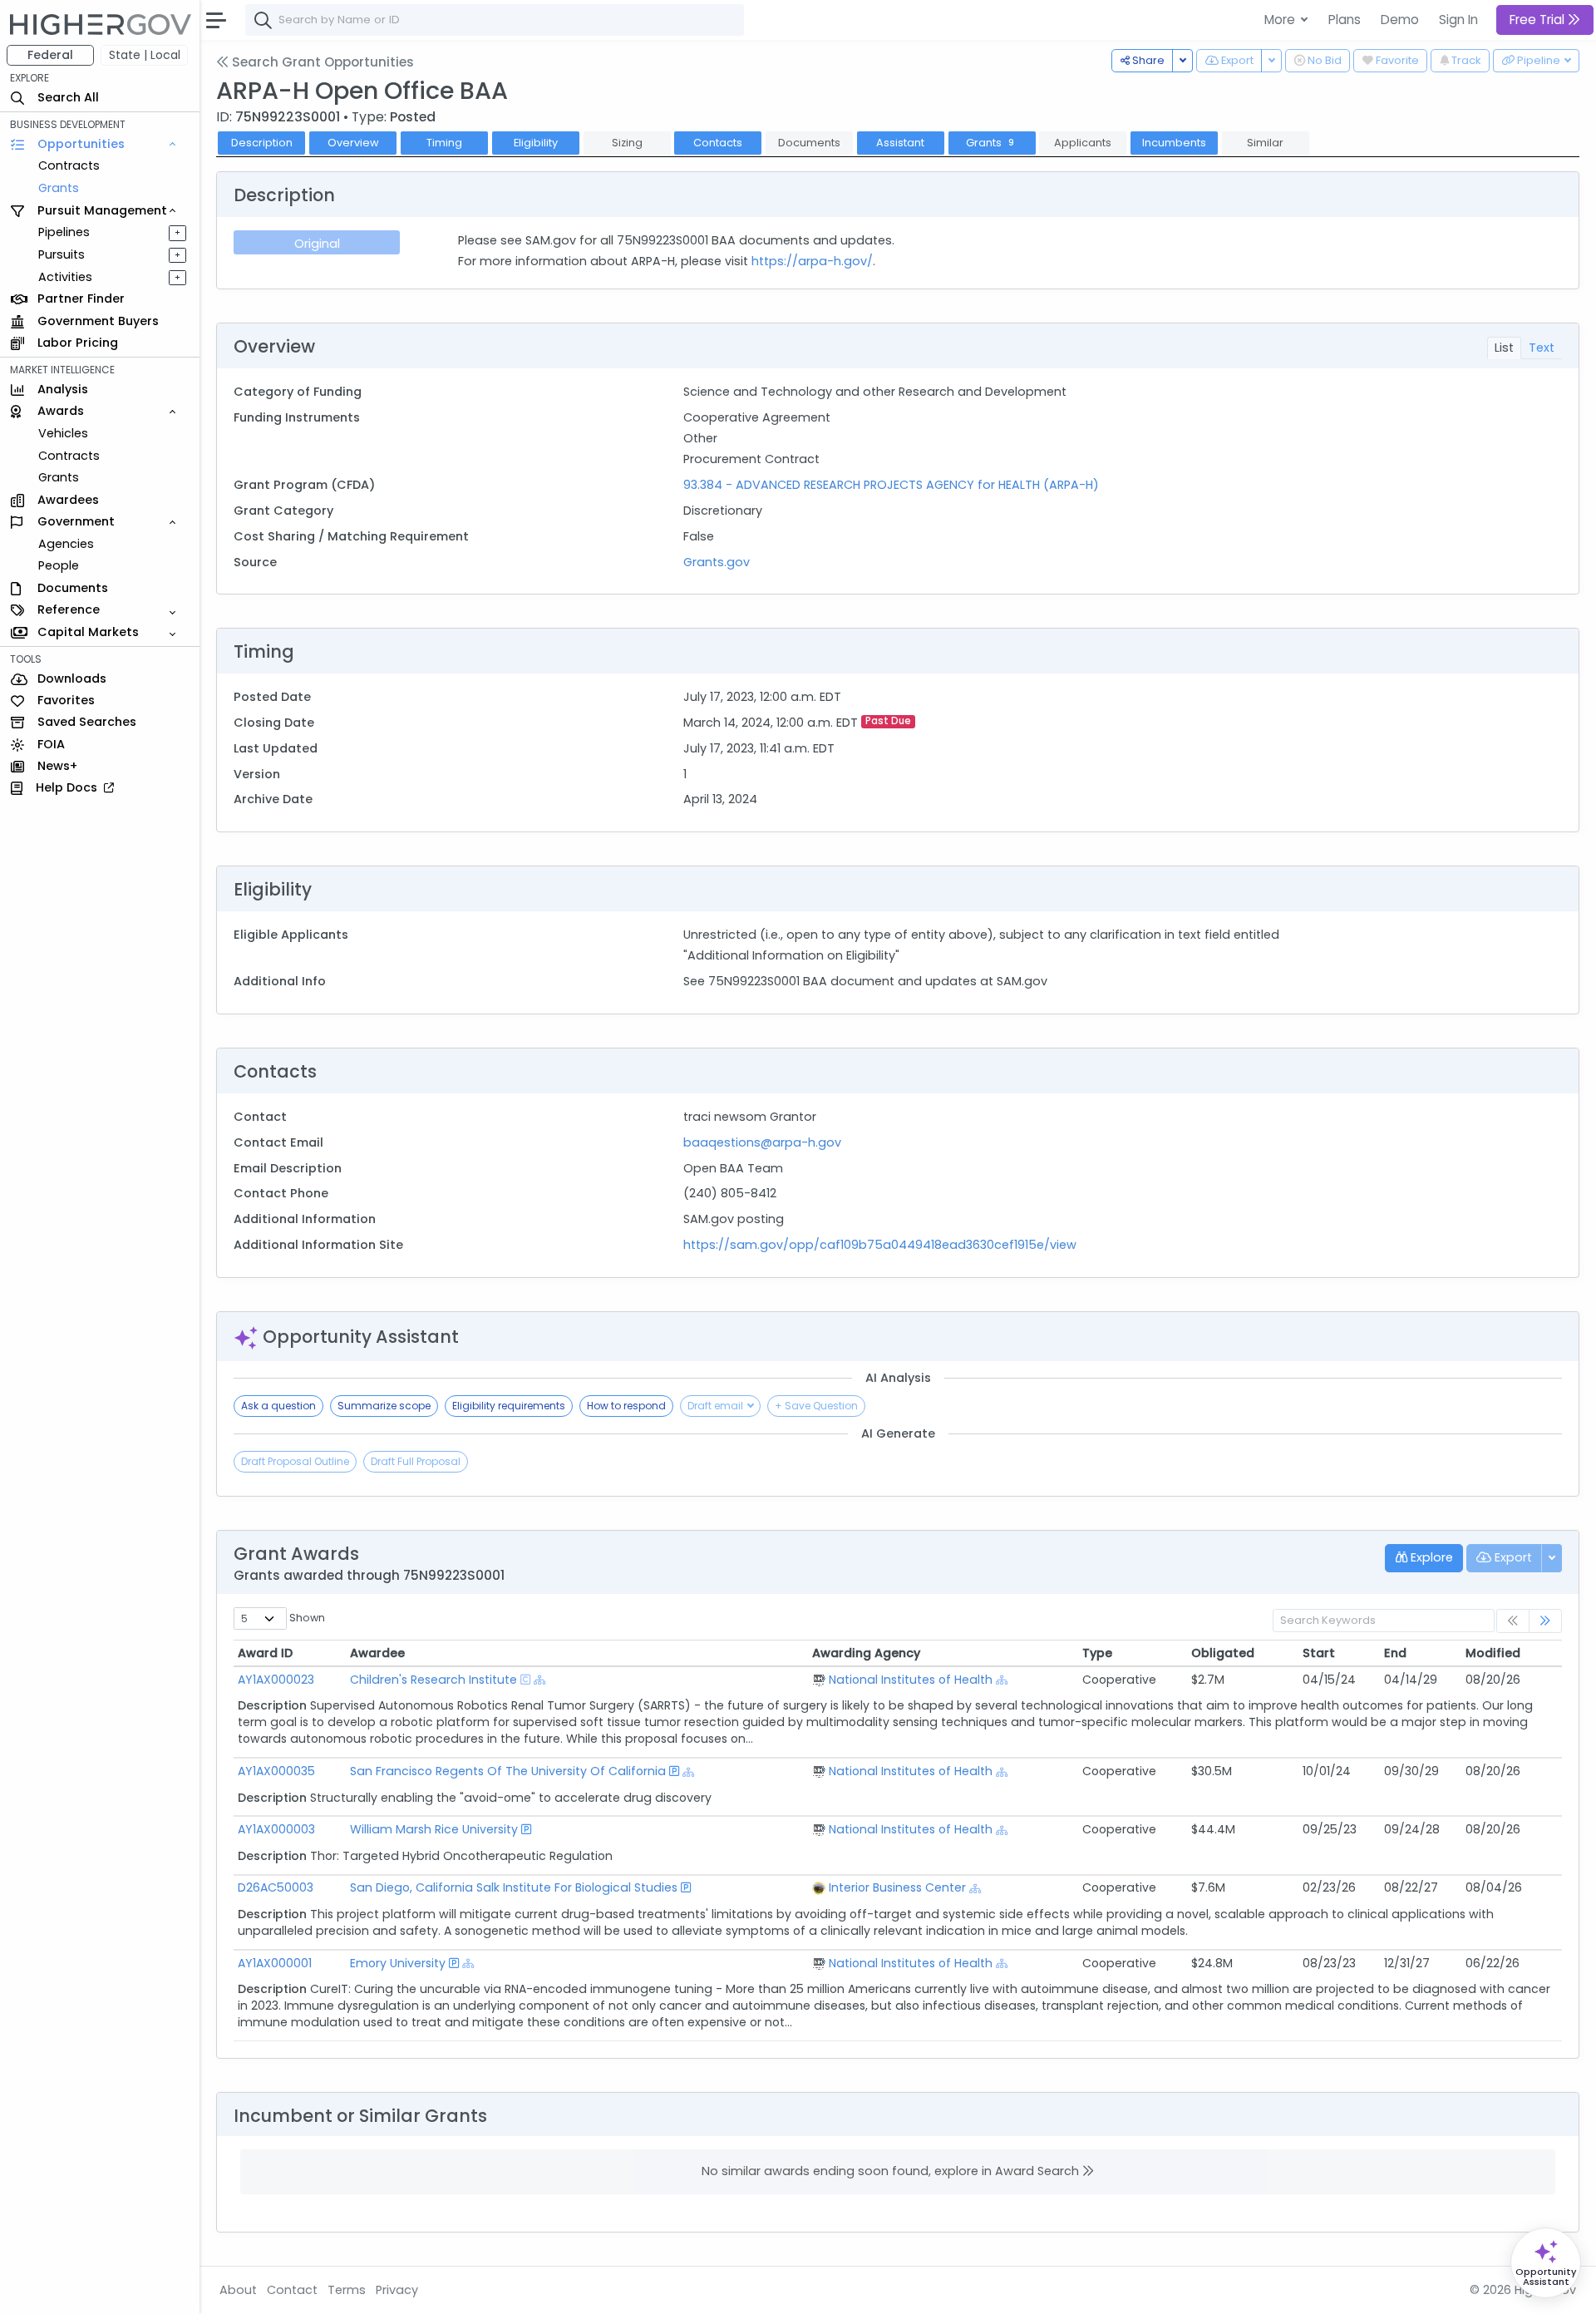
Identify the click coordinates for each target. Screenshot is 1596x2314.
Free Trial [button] (1539, 20)
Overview (353, 143)
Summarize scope (384, 1406)
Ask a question (278, 1406)
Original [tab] (317, 244)
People (59, 565)
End (1395, 1653)
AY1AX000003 (276, 1829)
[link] (1545, 1621)
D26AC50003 (276, 1887)
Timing (444, 143)
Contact (292, 2290)
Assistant (900, 143)
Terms (347, 2290)
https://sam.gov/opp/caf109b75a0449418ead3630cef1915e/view (880, 1245)
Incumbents (1174, 143)
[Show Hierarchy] (540, 1680)
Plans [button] (1345, 20)
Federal (50, 55)
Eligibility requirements (509, 1406)
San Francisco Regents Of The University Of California (508, 1771)
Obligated (1223, 1653)
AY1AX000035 (276, 1771)
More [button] (1281, 20)
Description (262, 143)
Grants (59, 188)
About (238, 2290)
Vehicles (63, 433)
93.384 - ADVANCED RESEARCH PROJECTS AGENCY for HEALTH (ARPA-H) (891, 485)
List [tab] (1504, 348)
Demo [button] (1400, 20)
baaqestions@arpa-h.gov (762, 1142)
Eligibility (536, 143)
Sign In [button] (1458, 20)
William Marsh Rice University (434, 1829)
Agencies (66, 544)
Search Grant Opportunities (321, 62)
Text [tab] (1542, 348)
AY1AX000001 (275, 1963)
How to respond (626, 1406)
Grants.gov (717, 562)
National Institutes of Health (911, 1680)
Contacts (718, 143)
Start (1319, 1653)
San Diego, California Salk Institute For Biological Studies (514, 1887)
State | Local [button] (145, 55)
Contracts (69, 165)
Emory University (398, 1963)
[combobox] (495, 20)
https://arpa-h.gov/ (812, 261)
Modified (1493, 1653)
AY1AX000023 (276, 1680)
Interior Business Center (897, 1887)
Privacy (397, 2290)
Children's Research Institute (433, 1680)
